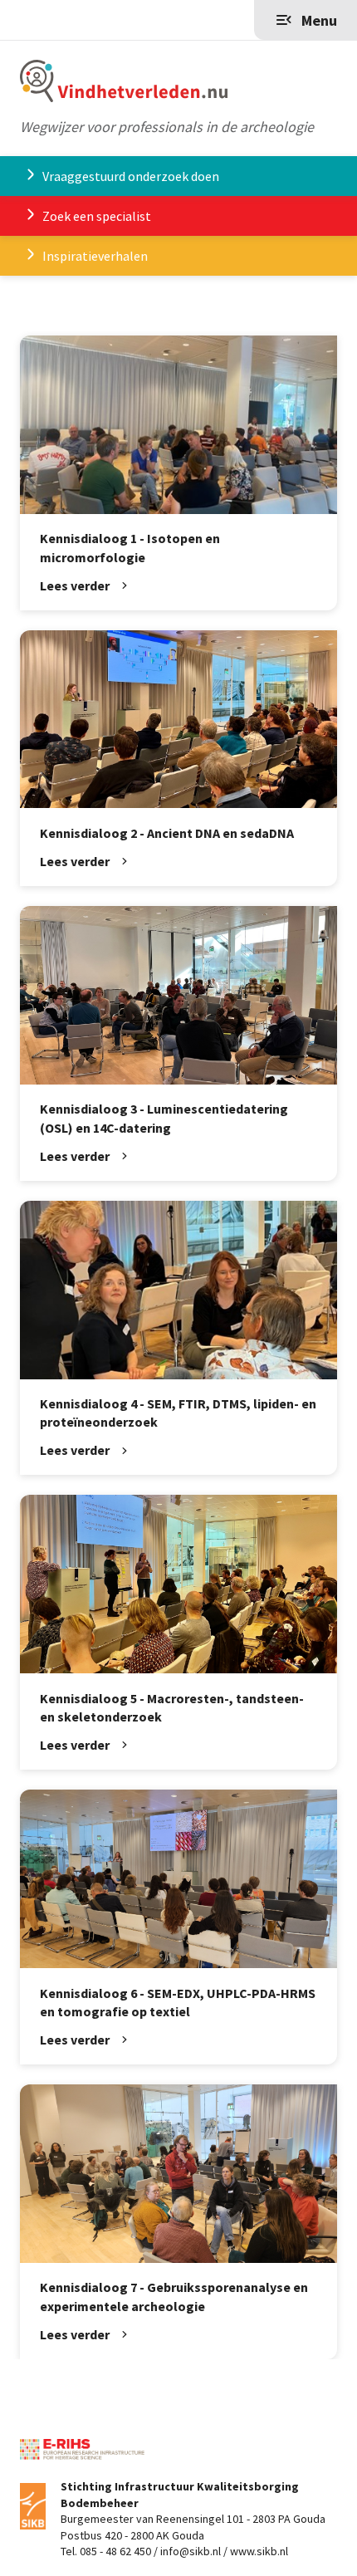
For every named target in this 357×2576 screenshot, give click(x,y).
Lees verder (75, 585)
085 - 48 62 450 (115, 2551)
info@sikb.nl (191, 2551)
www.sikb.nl (259, 2551)
